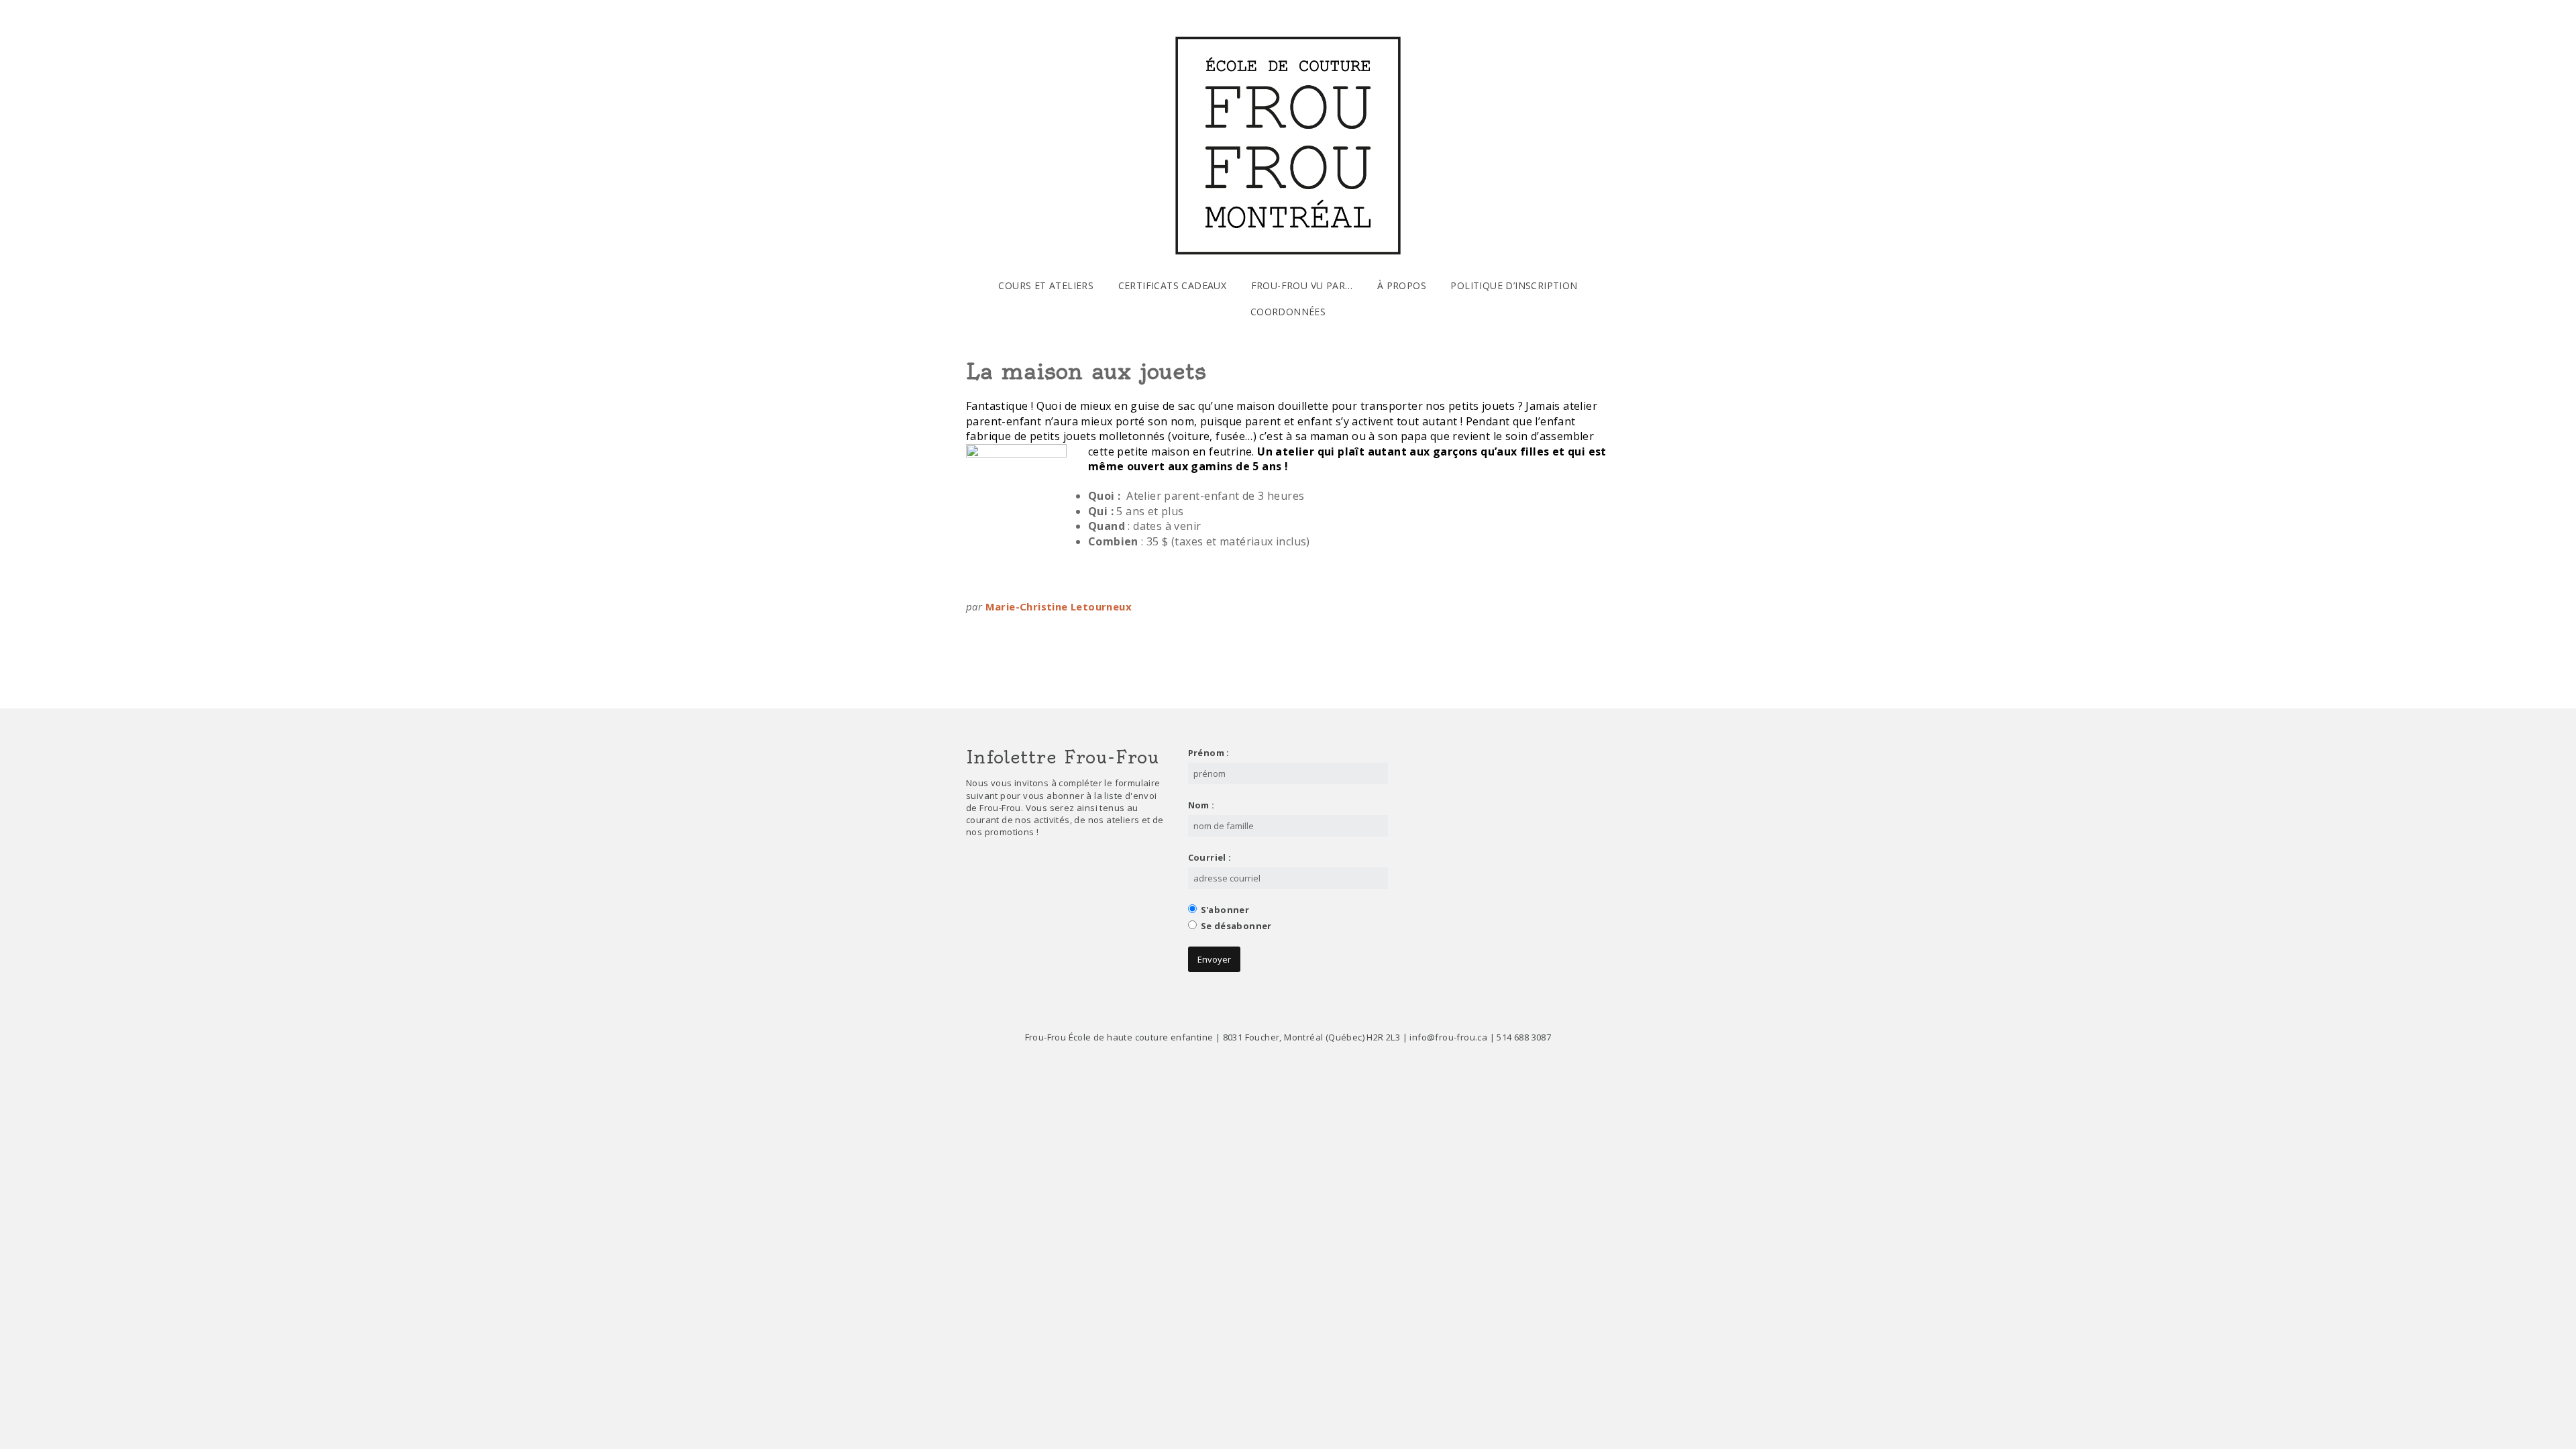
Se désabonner (1236, 926)
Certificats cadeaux (1173, 285)
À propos (1402, 285)
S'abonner (1225, 910)
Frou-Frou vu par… (1302, 285)
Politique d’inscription (1514, 285)
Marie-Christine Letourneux (1059, 606)
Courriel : (1210, 857)
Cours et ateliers (1046, 285)
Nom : (1201, 805)
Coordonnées (1288, 312)
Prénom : (1209, 753)
